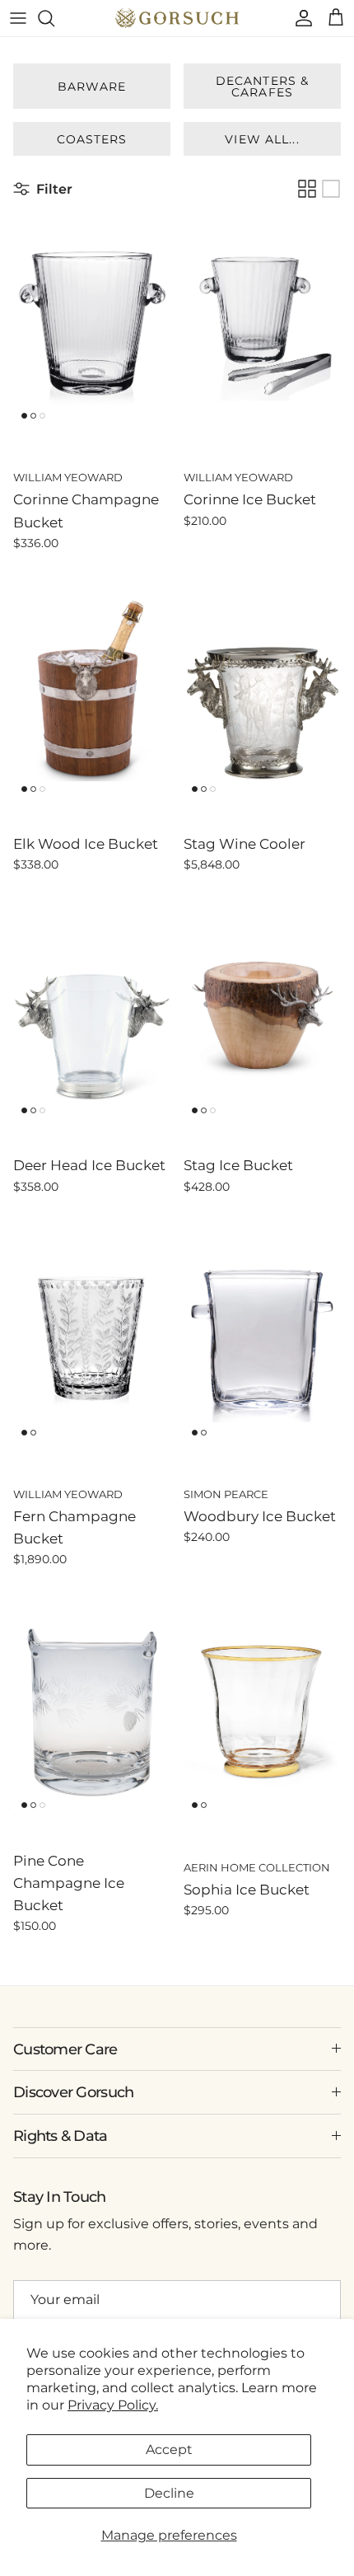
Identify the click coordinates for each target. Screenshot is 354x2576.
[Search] (54, 18)
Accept (169, 2450)
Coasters (92, 139)
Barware (92, 87)
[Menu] (18, 18)
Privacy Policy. (113, 2405)
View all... (262, 139)
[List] (331, 189)
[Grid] (307, 189)
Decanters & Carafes (262, 87)
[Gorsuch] (177, 18)
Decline (169, 2493)
